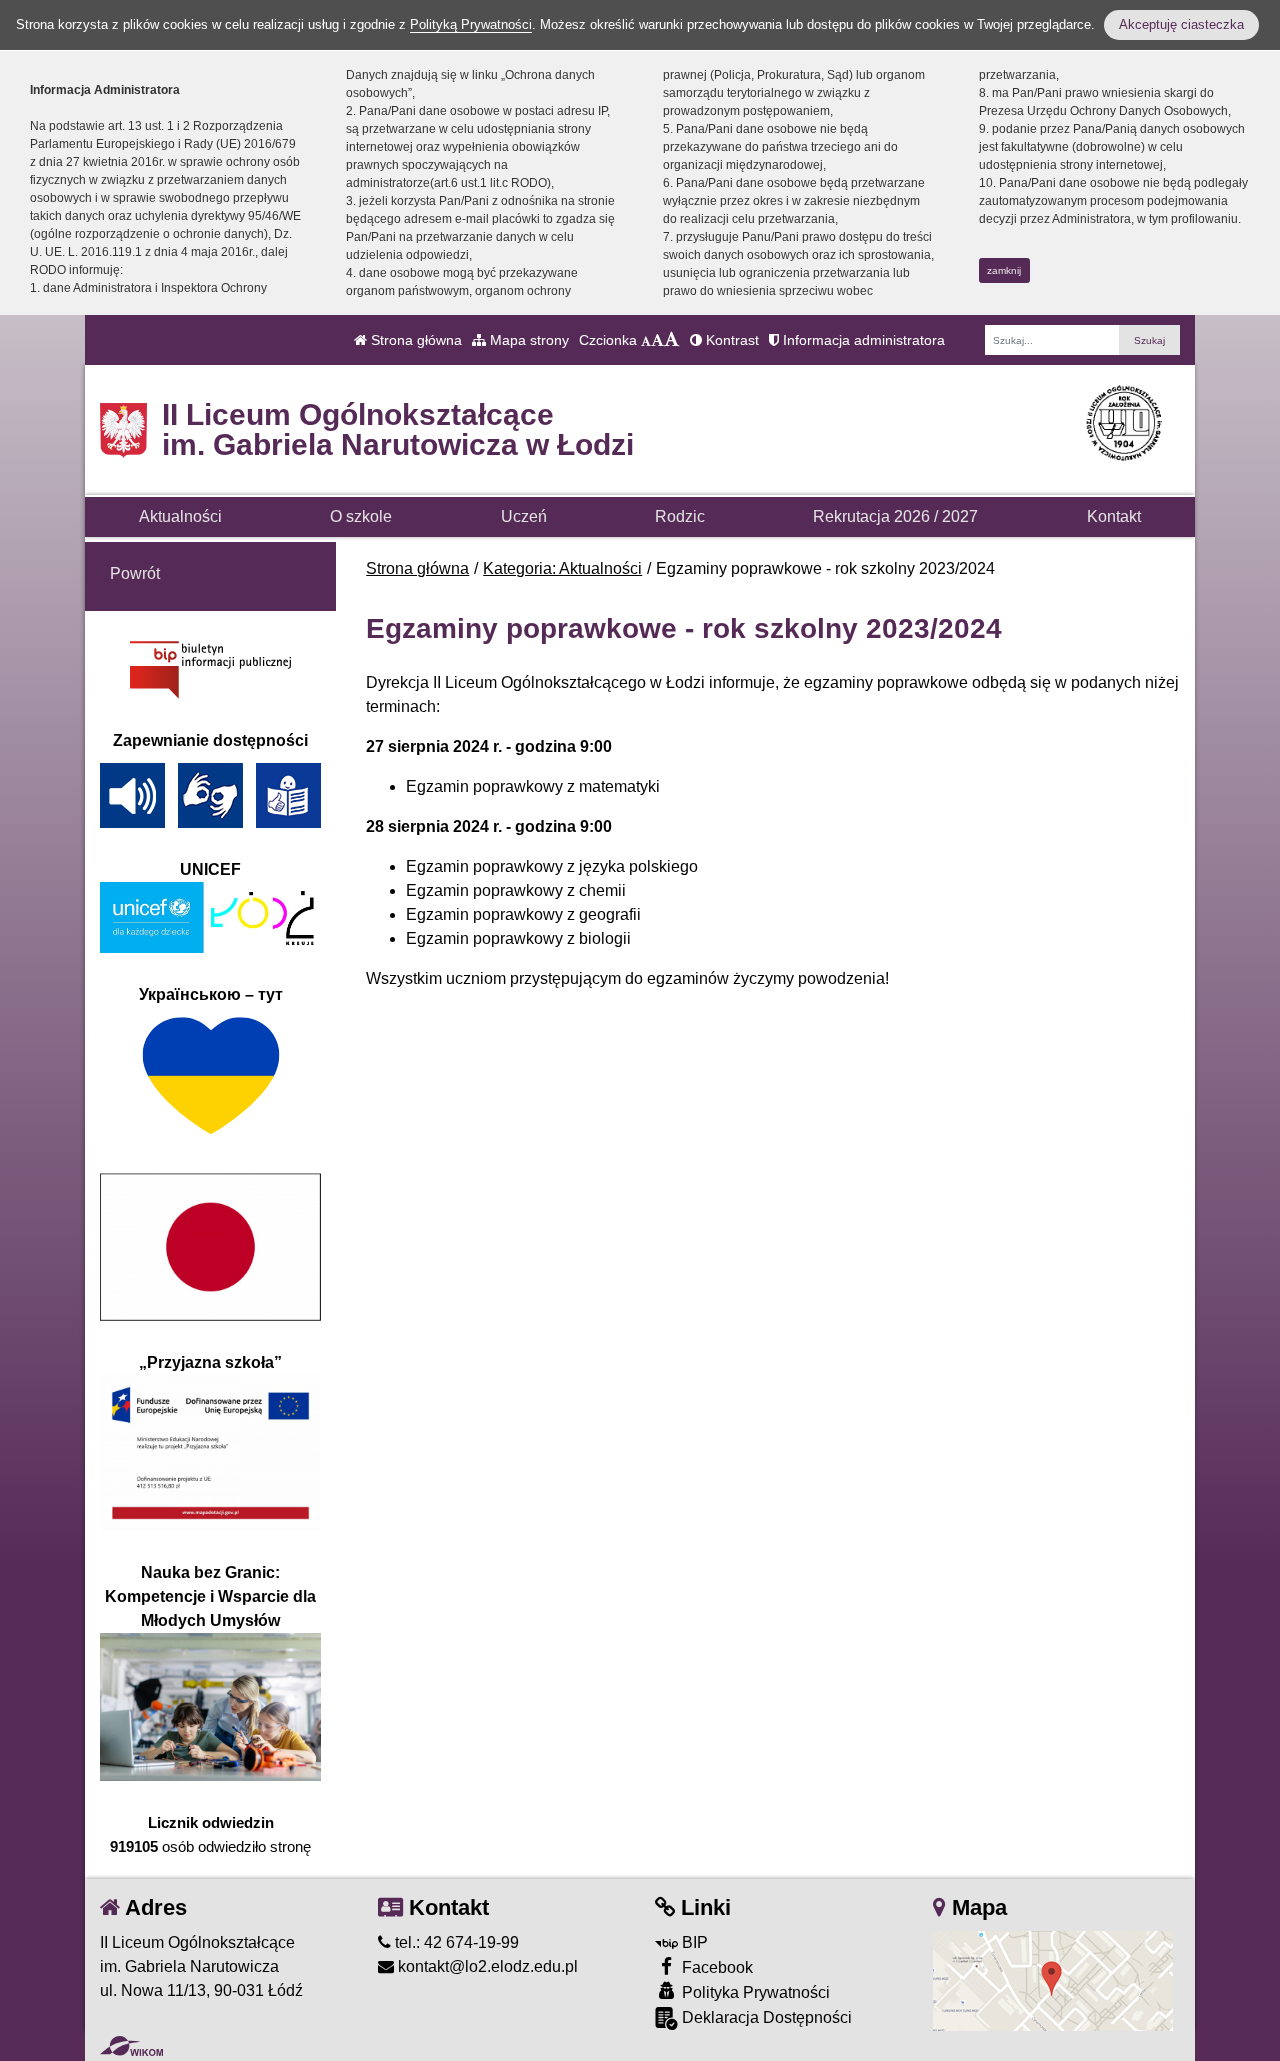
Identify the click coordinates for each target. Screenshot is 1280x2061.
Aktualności (180, 516)
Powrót (135, 573)
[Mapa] (1053, 1979)
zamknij (1004, 270)
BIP (693, 1942)
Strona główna (414, 340)
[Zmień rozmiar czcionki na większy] (657, 340)
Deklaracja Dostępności (765, 2017)
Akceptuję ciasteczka (1181, 24)
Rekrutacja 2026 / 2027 (895, 516)
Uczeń (524, 516)
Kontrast (730, 340)
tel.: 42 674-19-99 (455, 1942)
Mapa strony (527, 340)
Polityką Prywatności (471, 24)
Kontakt (1114, 516)
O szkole (361, 516)
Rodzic (680, 516)
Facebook (715, 1967)
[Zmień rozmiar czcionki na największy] (672, 340)
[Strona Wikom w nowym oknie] (131, 2046)
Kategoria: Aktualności (562, 568)
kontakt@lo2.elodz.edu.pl (486, 1966)
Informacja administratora (862, 340)
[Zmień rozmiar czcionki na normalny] (646, 340)
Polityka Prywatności (754, 1992)
